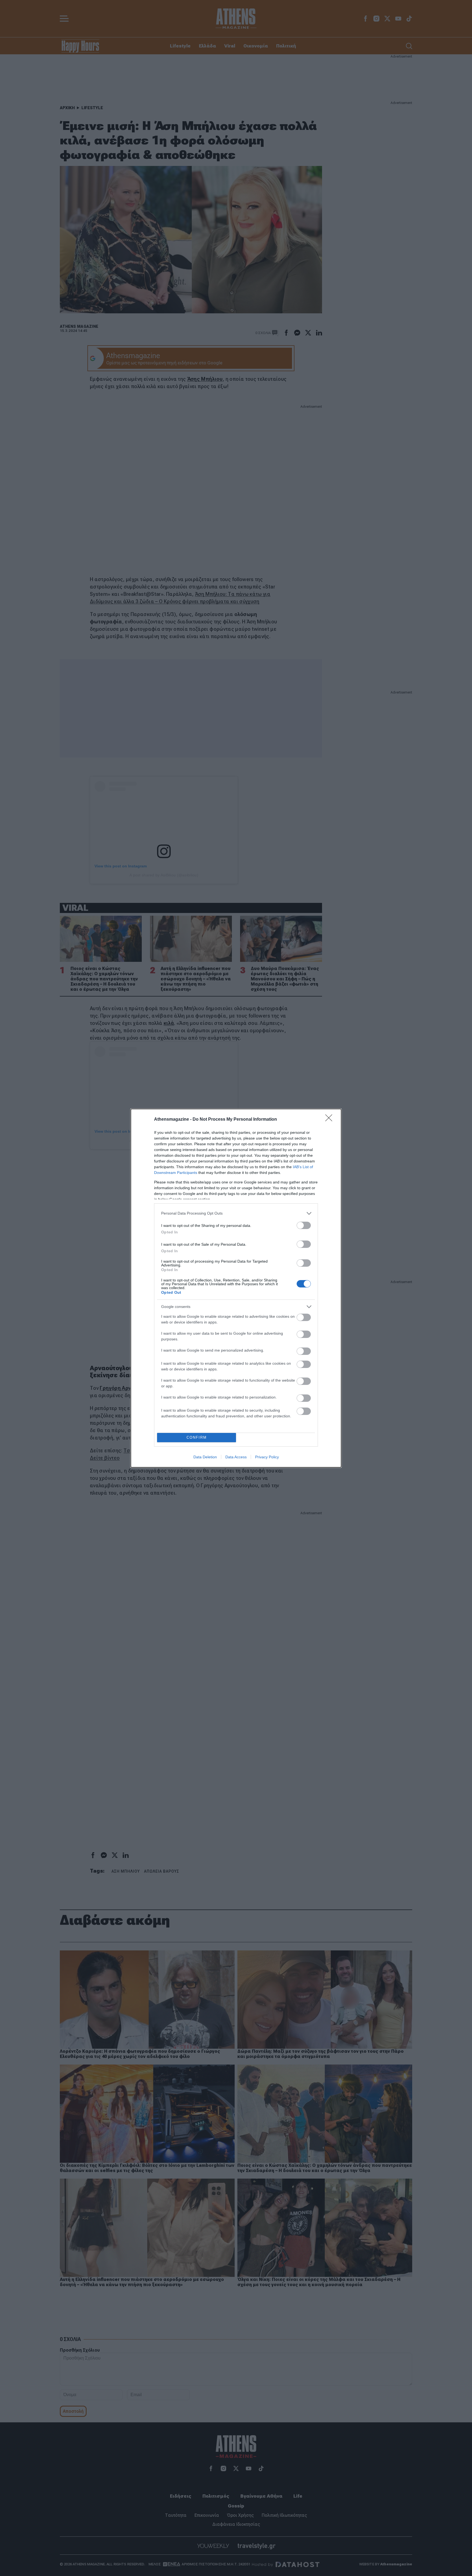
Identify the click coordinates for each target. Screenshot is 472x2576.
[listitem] (236, 1213)
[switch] (304, 1225)
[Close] (331, 1120)
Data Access (236, 1457)
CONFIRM (197, 1437)
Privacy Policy (267, 1457)
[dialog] (236, 1288)
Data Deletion (205, 1457)
